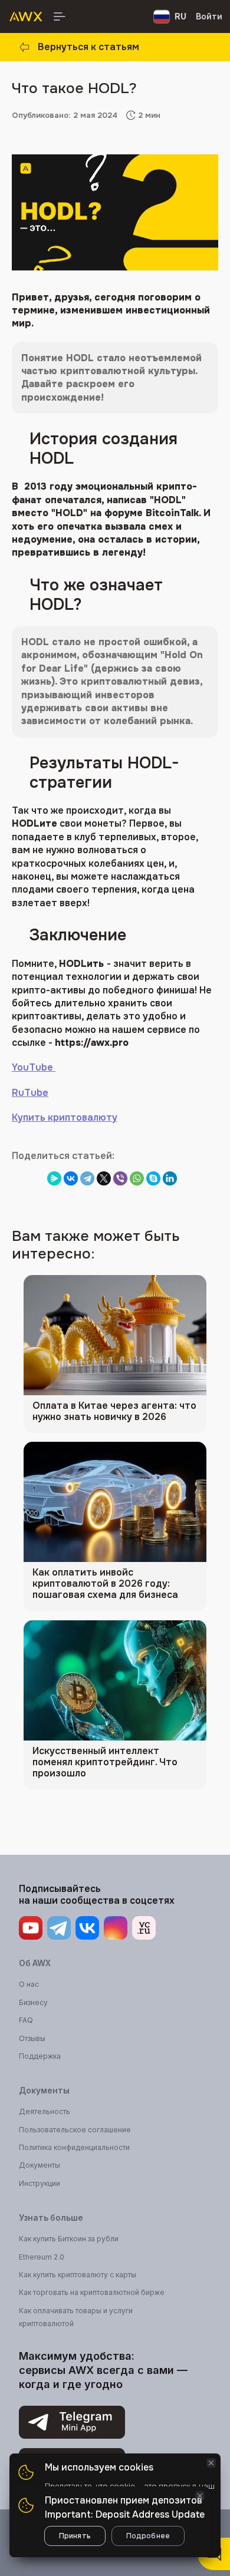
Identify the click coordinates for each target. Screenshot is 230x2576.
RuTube (30, 1093)
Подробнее (148, 2536)
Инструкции (40, 2183)
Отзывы (32, 2038)
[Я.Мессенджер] (54, 1178)
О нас (29, 1984)
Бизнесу (33, 2002)
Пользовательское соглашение (75, 2130)
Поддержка (40, 2056)
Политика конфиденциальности (74, 2147)
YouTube (34, 1067)
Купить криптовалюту (65, 1117)
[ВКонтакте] (71, 1178)
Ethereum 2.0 (42, 2257)
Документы (40, 2165)
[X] (104, 1178)
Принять (75, 2536)
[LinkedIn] (170, 1178)
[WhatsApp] (137, 1178)
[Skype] (153, 1178)
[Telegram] (87, 1178)
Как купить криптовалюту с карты (78, 2275)
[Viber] (120, 1178)
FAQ (26, 2020)
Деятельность (45, 2111)
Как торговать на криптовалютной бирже (92, 2292)
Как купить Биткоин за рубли (69, 2239)
